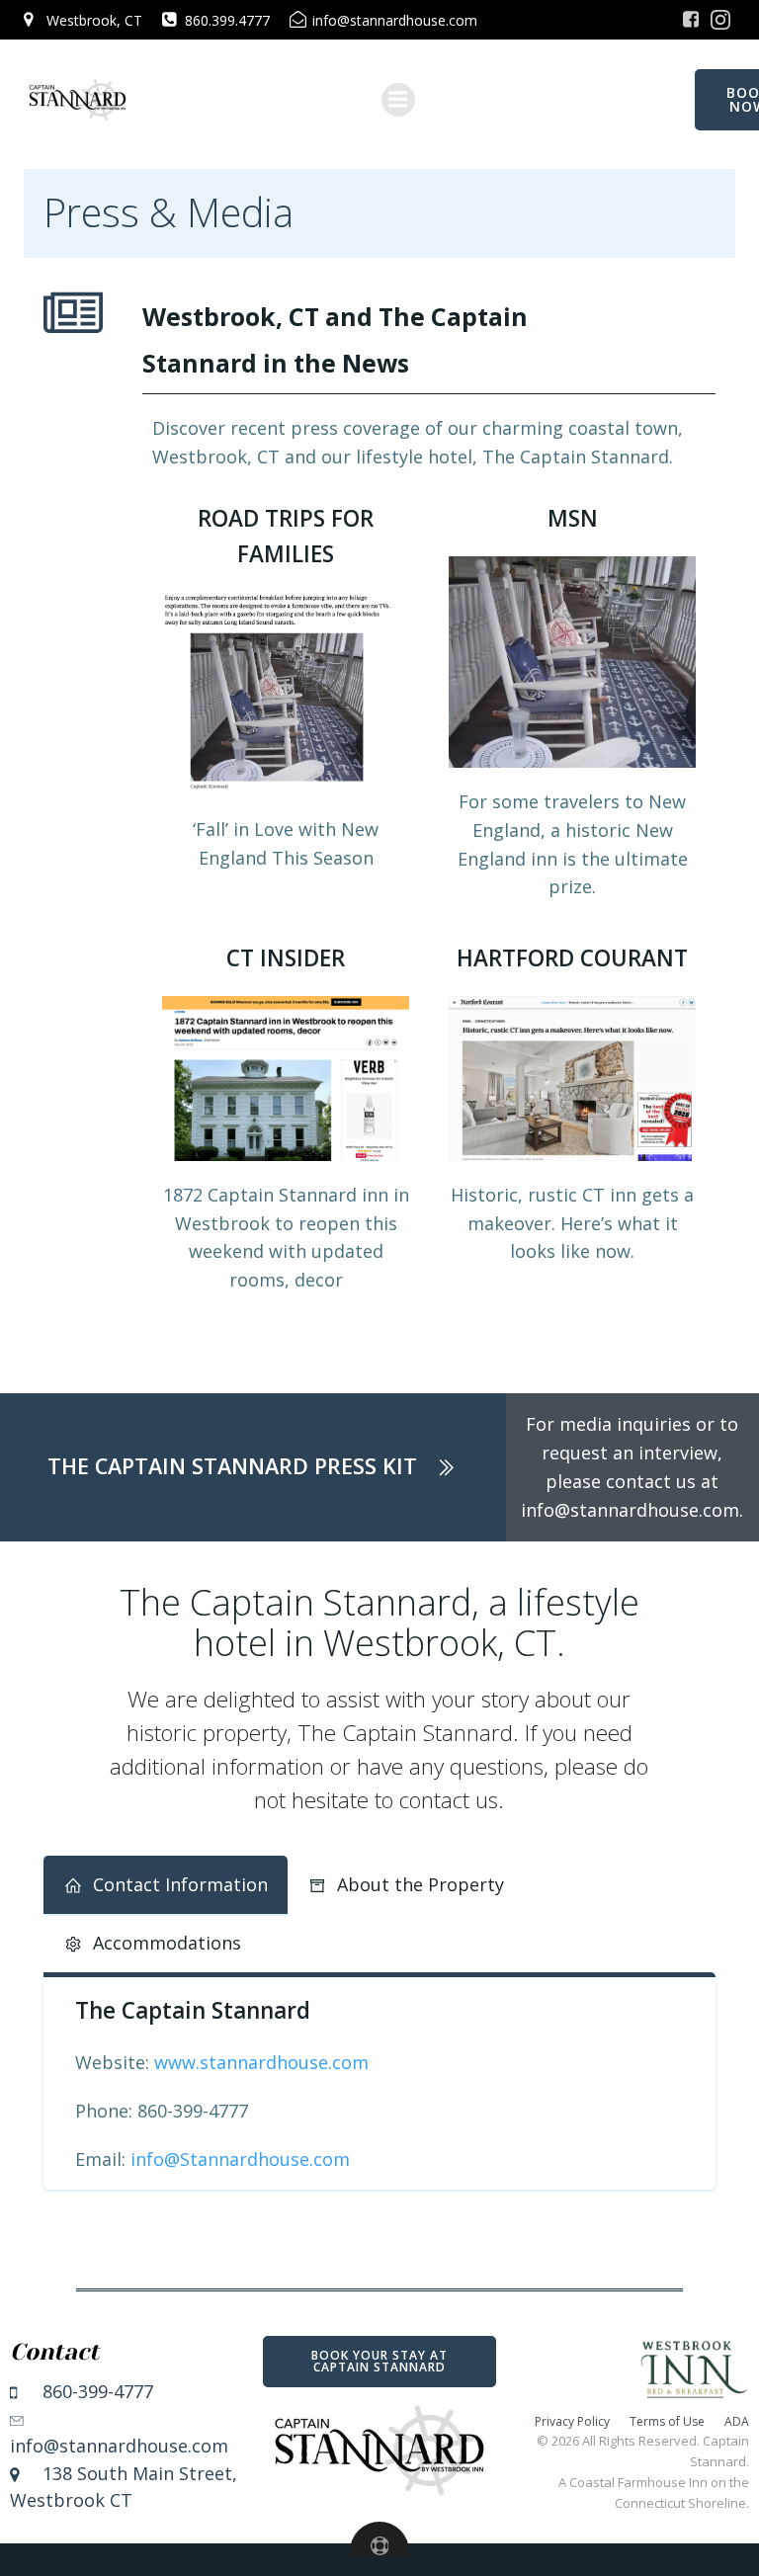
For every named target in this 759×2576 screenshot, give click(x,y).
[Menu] (398, 100)
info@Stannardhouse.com (240, 2159)
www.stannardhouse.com (261, 2062)
